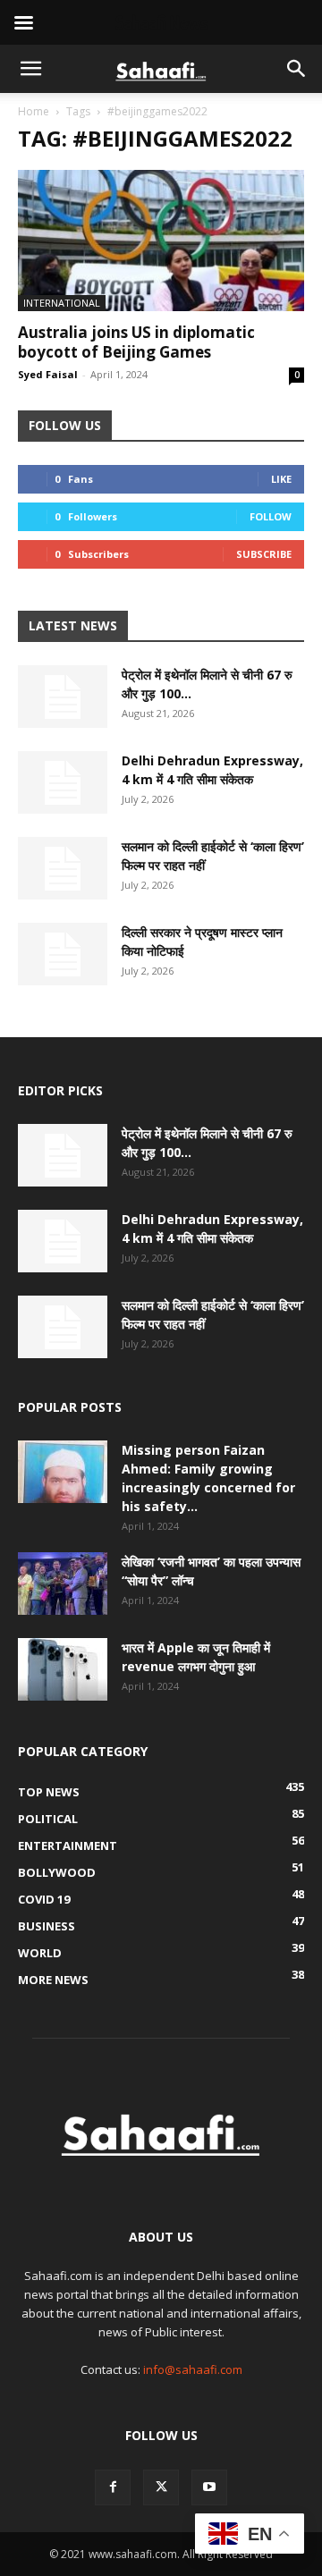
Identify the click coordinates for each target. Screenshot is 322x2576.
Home (34, 111)
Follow (271, 516)
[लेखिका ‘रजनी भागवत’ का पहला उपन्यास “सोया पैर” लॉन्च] (63, 1584)
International (62, 303)
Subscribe (264, 554)
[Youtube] (209, 2487)
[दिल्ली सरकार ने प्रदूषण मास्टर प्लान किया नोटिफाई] (63, 954)
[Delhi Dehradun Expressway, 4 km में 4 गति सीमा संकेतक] (63, 782)
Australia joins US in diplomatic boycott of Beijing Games (136, 342)
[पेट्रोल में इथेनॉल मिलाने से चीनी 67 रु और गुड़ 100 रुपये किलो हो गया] (63, 697)
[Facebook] (113, 2487)
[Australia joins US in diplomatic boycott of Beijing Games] (161, 241)
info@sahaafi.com (193, 2369)
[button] (30, 69)
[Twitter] (161, 2487)
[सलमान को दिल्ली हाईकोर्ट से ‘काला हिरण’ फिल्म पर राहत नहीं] (63, 868)
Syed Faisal (48, 374)
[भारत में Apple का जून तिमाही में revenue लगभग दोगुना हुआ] (63, 1669)
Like (281, 479)
